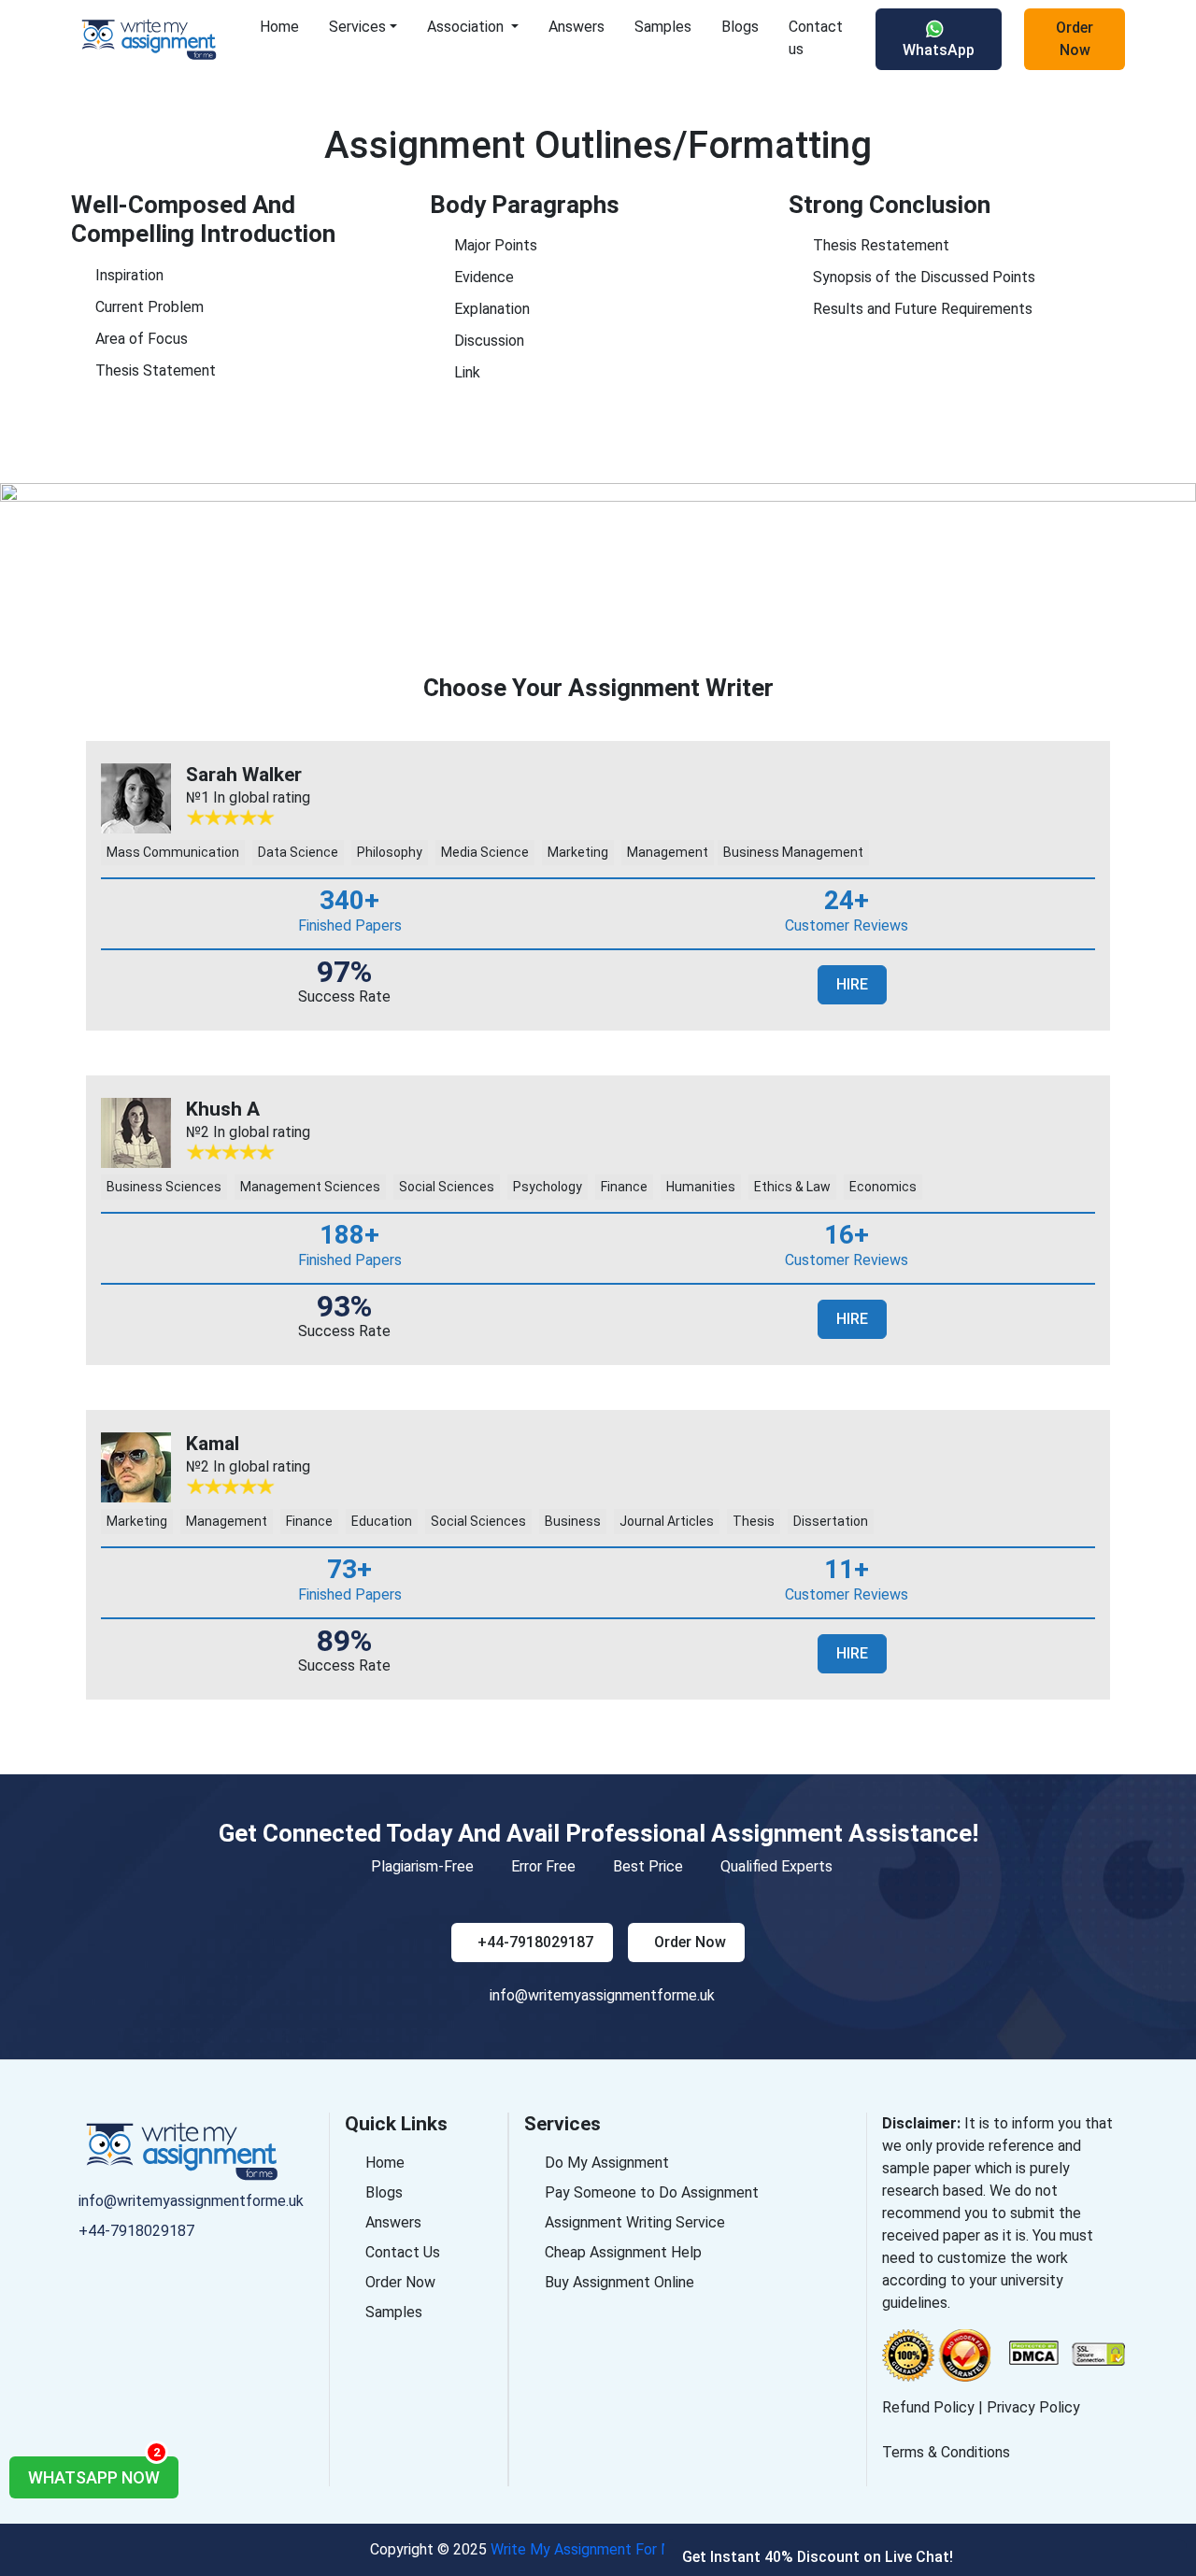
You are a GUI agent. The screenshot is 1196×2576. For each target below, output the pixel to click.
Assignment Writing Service (635, 2222)
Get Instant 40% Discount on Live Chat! (818, 2557)
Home (279, 27)
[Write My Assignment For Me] (158, 39)
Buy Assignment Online (619, 2282)
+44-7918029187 (535, 1942)
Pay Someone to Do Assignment (652, 2192)
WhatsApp (939, 50)
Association (467, 27)
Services (357, 27)
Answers (577, 27)
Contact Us (403, 2252)
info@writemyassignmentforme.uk (602, 1995)
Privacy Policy (1033, 2407)
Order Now (1075, 39)
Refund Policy (928, 2407)
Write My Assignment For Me (586, 2549)
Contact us (816, 38)
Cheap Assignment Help (623, 2252)
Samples (663, 27)
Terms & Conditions (946, 2452)
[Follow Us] (78, 2265)
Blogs (740, 27)
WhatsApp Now (94, 2472)
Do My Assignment (607, 2163)
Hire (852, 984)
